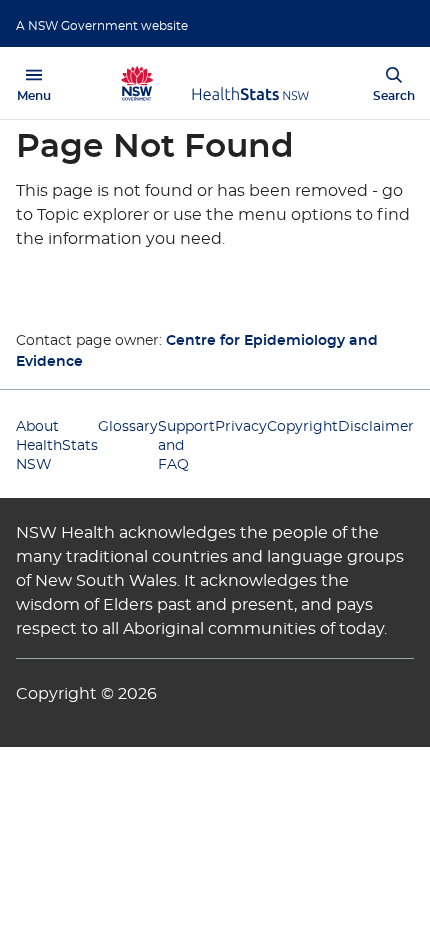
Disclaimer (376, 427)
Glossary (128, 427)
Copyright (302, 427)
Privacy (241, 427)
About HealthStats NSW (57, 446)
